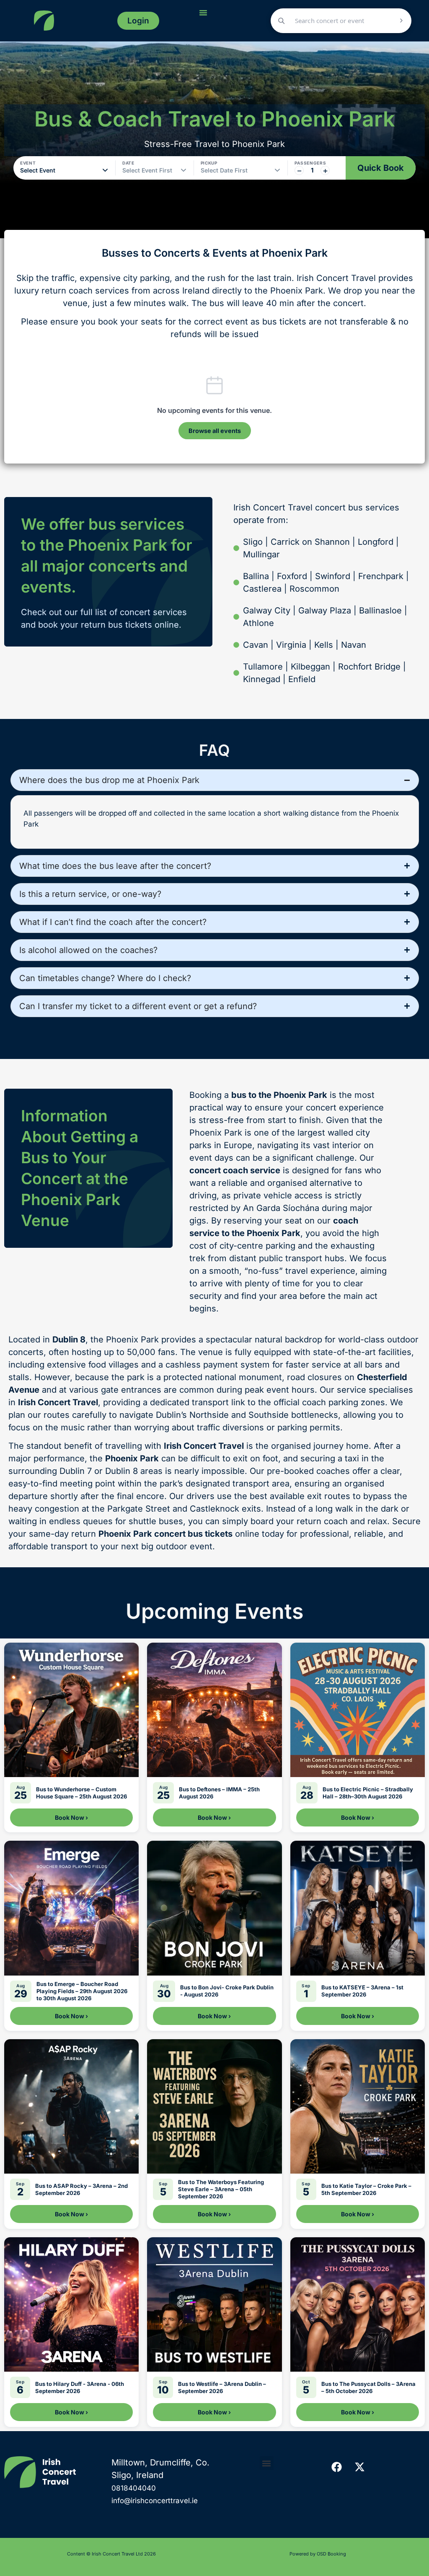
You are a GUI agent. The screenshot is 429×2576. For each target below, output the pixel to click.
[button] (267, 2463)
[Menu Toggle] (203, 13)
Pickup (209, 163)
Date (128, 163)
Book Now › (71, 1817)
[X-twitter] (359, 2467)
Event (28, 163)
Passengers (310, 163)
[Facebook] (336, 2467)
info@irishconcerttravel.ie (155, 2501)
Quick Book (381, 168)
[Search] (401, 21)
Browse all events (215, 431)
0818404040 (134, 2488)
